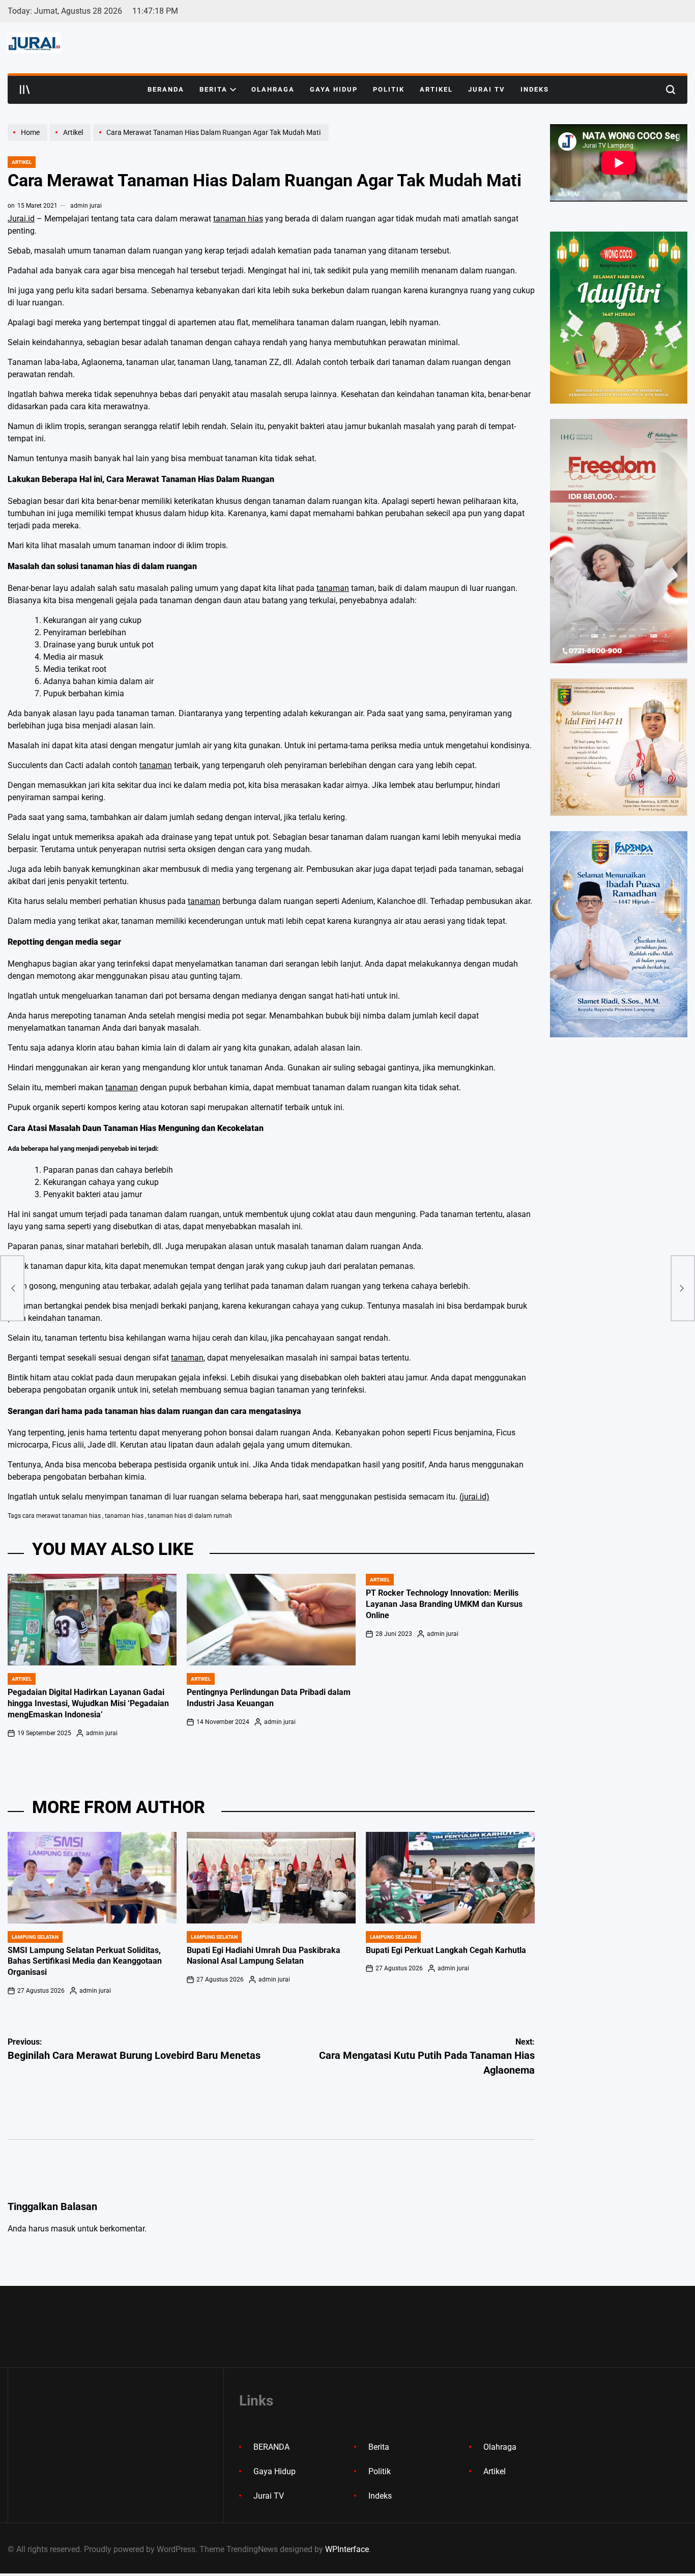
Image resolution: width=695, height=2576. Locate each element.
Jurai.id (21, 219)
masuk (63, 2229)
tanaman (333, 588)
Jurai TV (487, 89)
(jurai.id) (474, 1497)
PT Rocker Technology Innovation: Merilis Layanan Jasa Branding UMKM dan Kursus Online (444, 1604)
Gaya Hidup (334, 89)
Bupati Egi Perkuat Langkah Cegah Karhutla (446, 1950)
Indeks (535, 89)
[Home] (29, 140)
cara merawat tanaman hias (62, 1516)
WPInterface (347, 2549)
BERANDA (166, 89)
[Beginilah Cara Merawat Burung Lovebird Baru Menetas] (12, 1288)
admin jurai (86, 206)
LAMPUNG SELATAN (35, 1937)
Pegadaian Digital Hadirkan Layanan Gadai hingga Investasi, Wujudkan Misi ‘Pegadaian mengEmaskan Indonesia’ (88, 1704)
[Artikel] (71, 140)
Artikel (436, 89)
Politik (389, 89)
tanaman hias (238, 219)
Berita (213, 89)
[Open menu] (25, 90)
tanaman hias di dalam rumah (190, 1516)
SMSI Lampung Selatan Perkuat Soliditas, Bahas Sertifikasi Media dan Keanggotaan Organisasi (85, 1962)
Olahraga (273, 89)
